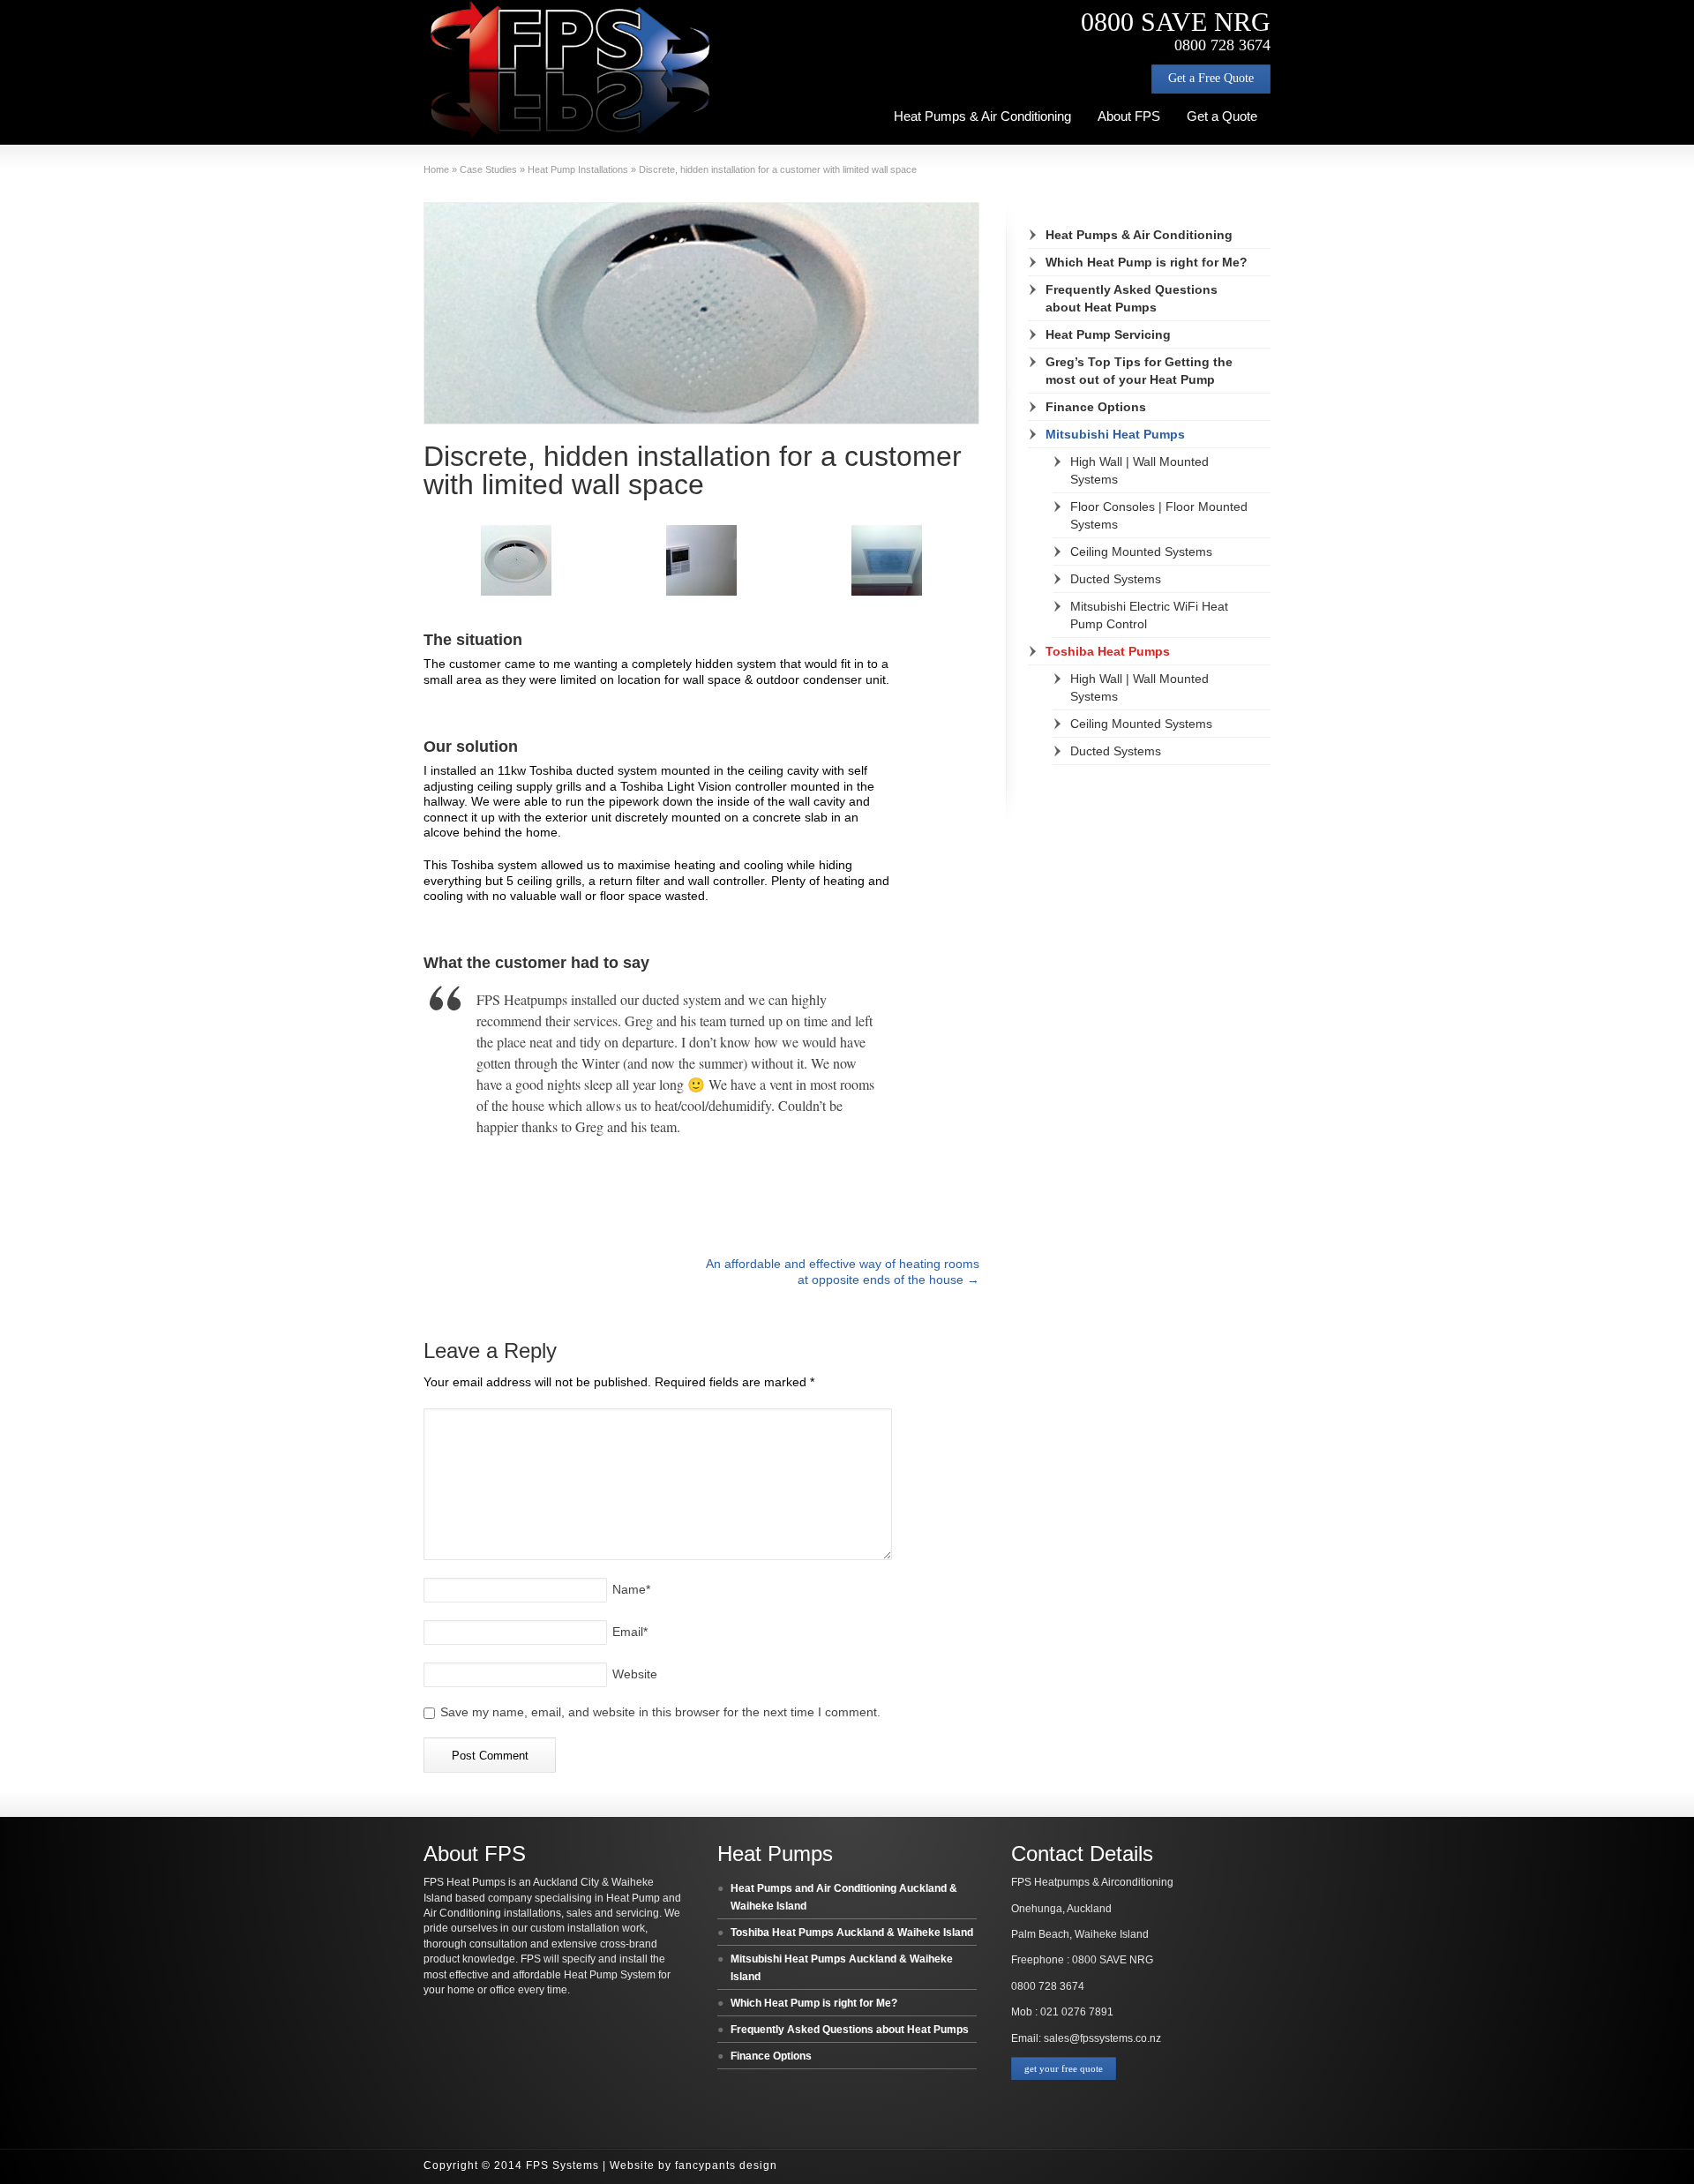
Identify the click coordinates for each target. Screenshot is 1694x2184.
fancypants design (726, 2165)
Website (635, 1674)
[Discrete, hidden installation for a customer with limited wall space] (701, 313)
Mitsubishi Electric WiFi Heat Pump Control (1149, 615)
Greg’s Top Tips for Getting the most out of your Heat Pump (1139, 371)
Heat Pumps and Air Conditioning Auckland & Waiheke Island (844, 1897)
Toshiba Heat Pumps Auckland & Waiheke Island (852, 1933)
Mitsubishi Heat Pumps (1115, 434)
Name (631, 1589)
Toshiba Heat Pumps (1108, 651)
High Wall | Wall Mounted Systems (1139, 470)
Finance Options (1096, 407)
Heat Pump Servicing (1108, 334)
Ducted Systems (1116, 579)
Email (630, 1632)
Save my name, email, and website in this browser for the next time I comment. (660, 1712)
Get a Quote (1222, 116)
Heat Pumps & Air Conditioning (982, 116)
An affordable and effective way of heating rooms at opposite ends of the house (843, 1271)
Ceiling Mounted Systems (1141, 552)
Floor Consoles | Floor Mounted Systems (1159, 515)
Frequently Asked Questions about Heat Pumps (1132, 298)
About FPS (1129, 116)
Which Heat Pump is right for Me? (1147, 262)
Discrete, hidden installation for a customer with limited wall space (693, 470)
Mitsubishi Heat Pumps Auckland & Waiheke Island (842, 1968)
